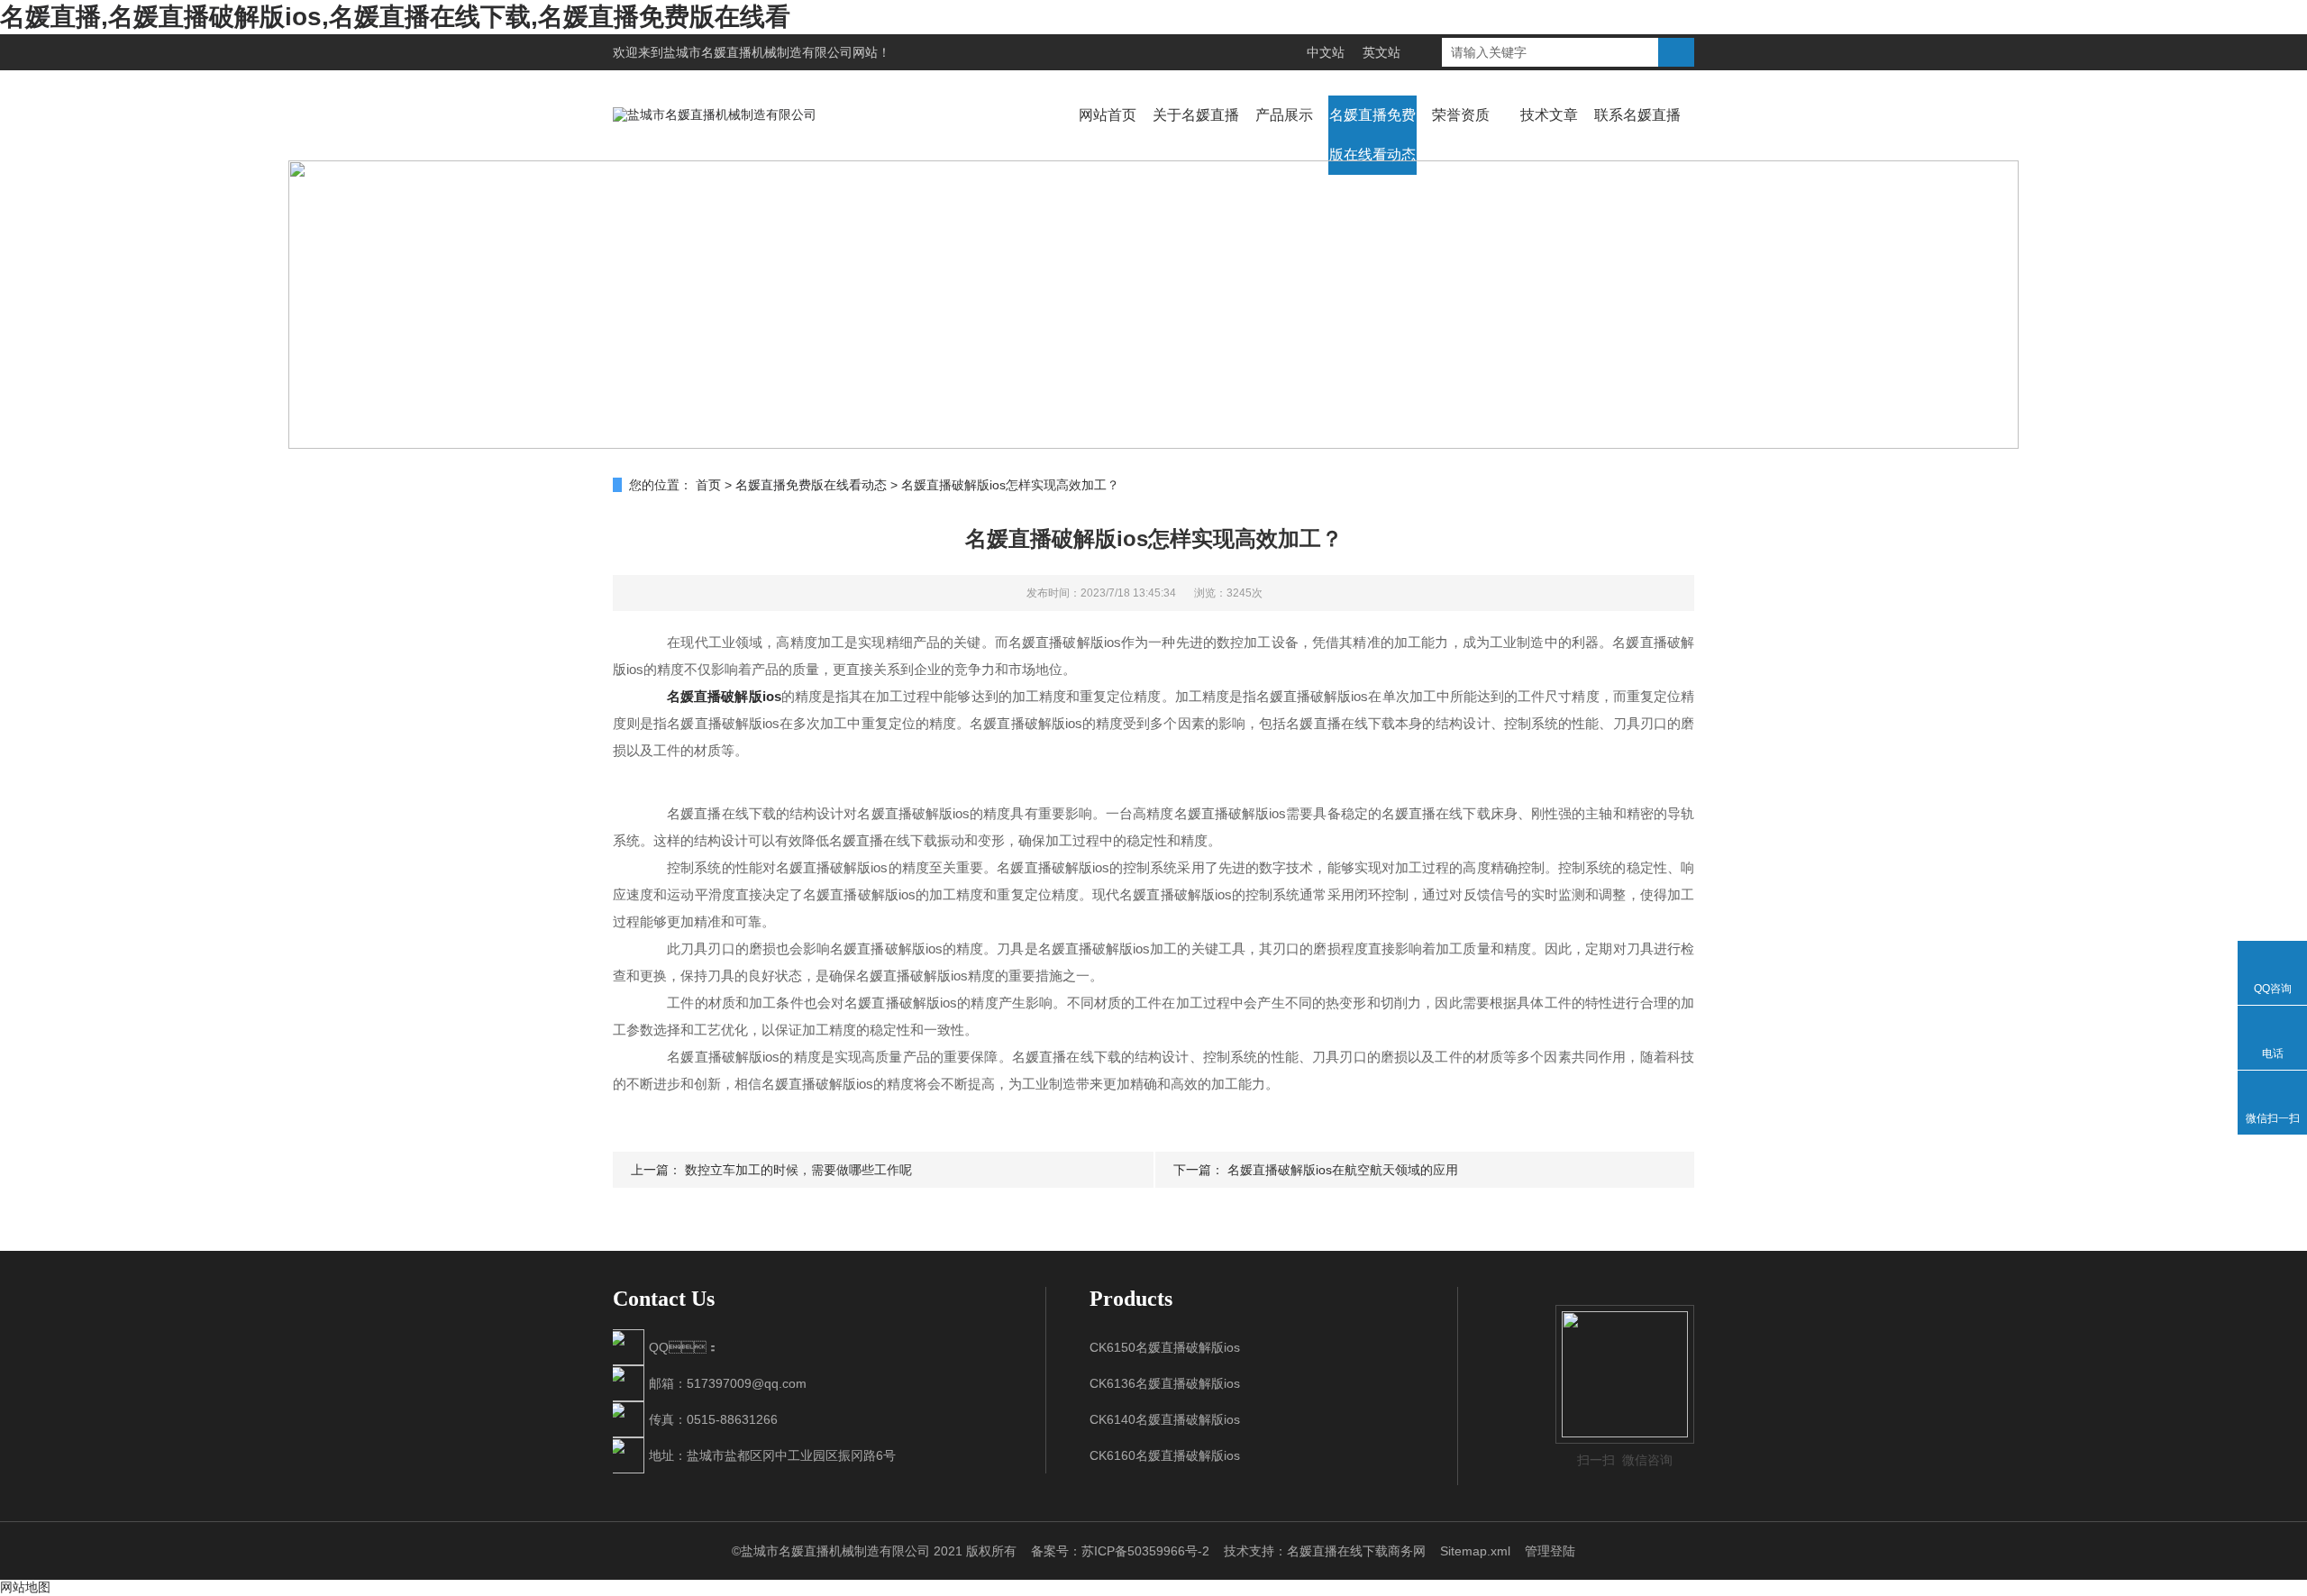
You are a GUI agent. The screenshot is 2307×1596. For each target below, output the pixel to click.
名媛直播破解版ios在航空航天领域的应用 (1343, 1170)
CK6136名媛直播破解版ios (1165, 1383)
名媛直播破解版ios (724, 696)
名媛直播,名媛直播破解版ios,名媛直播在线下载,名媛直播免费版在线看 (395, 17)
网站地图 (25, 1587)
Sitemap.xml (1475, 1551)
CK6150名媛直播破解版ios (1165, 1347)
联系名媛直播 (1637, 115)
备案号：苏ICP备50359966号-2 (1120, 1551)
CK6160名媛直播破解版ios (1165, 1455)
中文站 (1326, 52)
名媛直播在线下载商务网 (1356, 1551)
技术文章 (1549, 115)
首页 (708, 485)
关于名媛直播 (1196, 115)
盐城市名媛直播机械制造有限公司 (758, 52)
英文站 (1381, 52)
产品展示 (1284, 115)
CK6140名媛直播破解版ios (1165, 1419)
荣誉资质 (1461, 115)
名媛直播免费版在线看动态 (1372, 135)
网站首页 (1108, 115)
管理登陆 (1550, 1551)
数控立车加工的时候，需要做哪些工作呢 (798, 1170)
